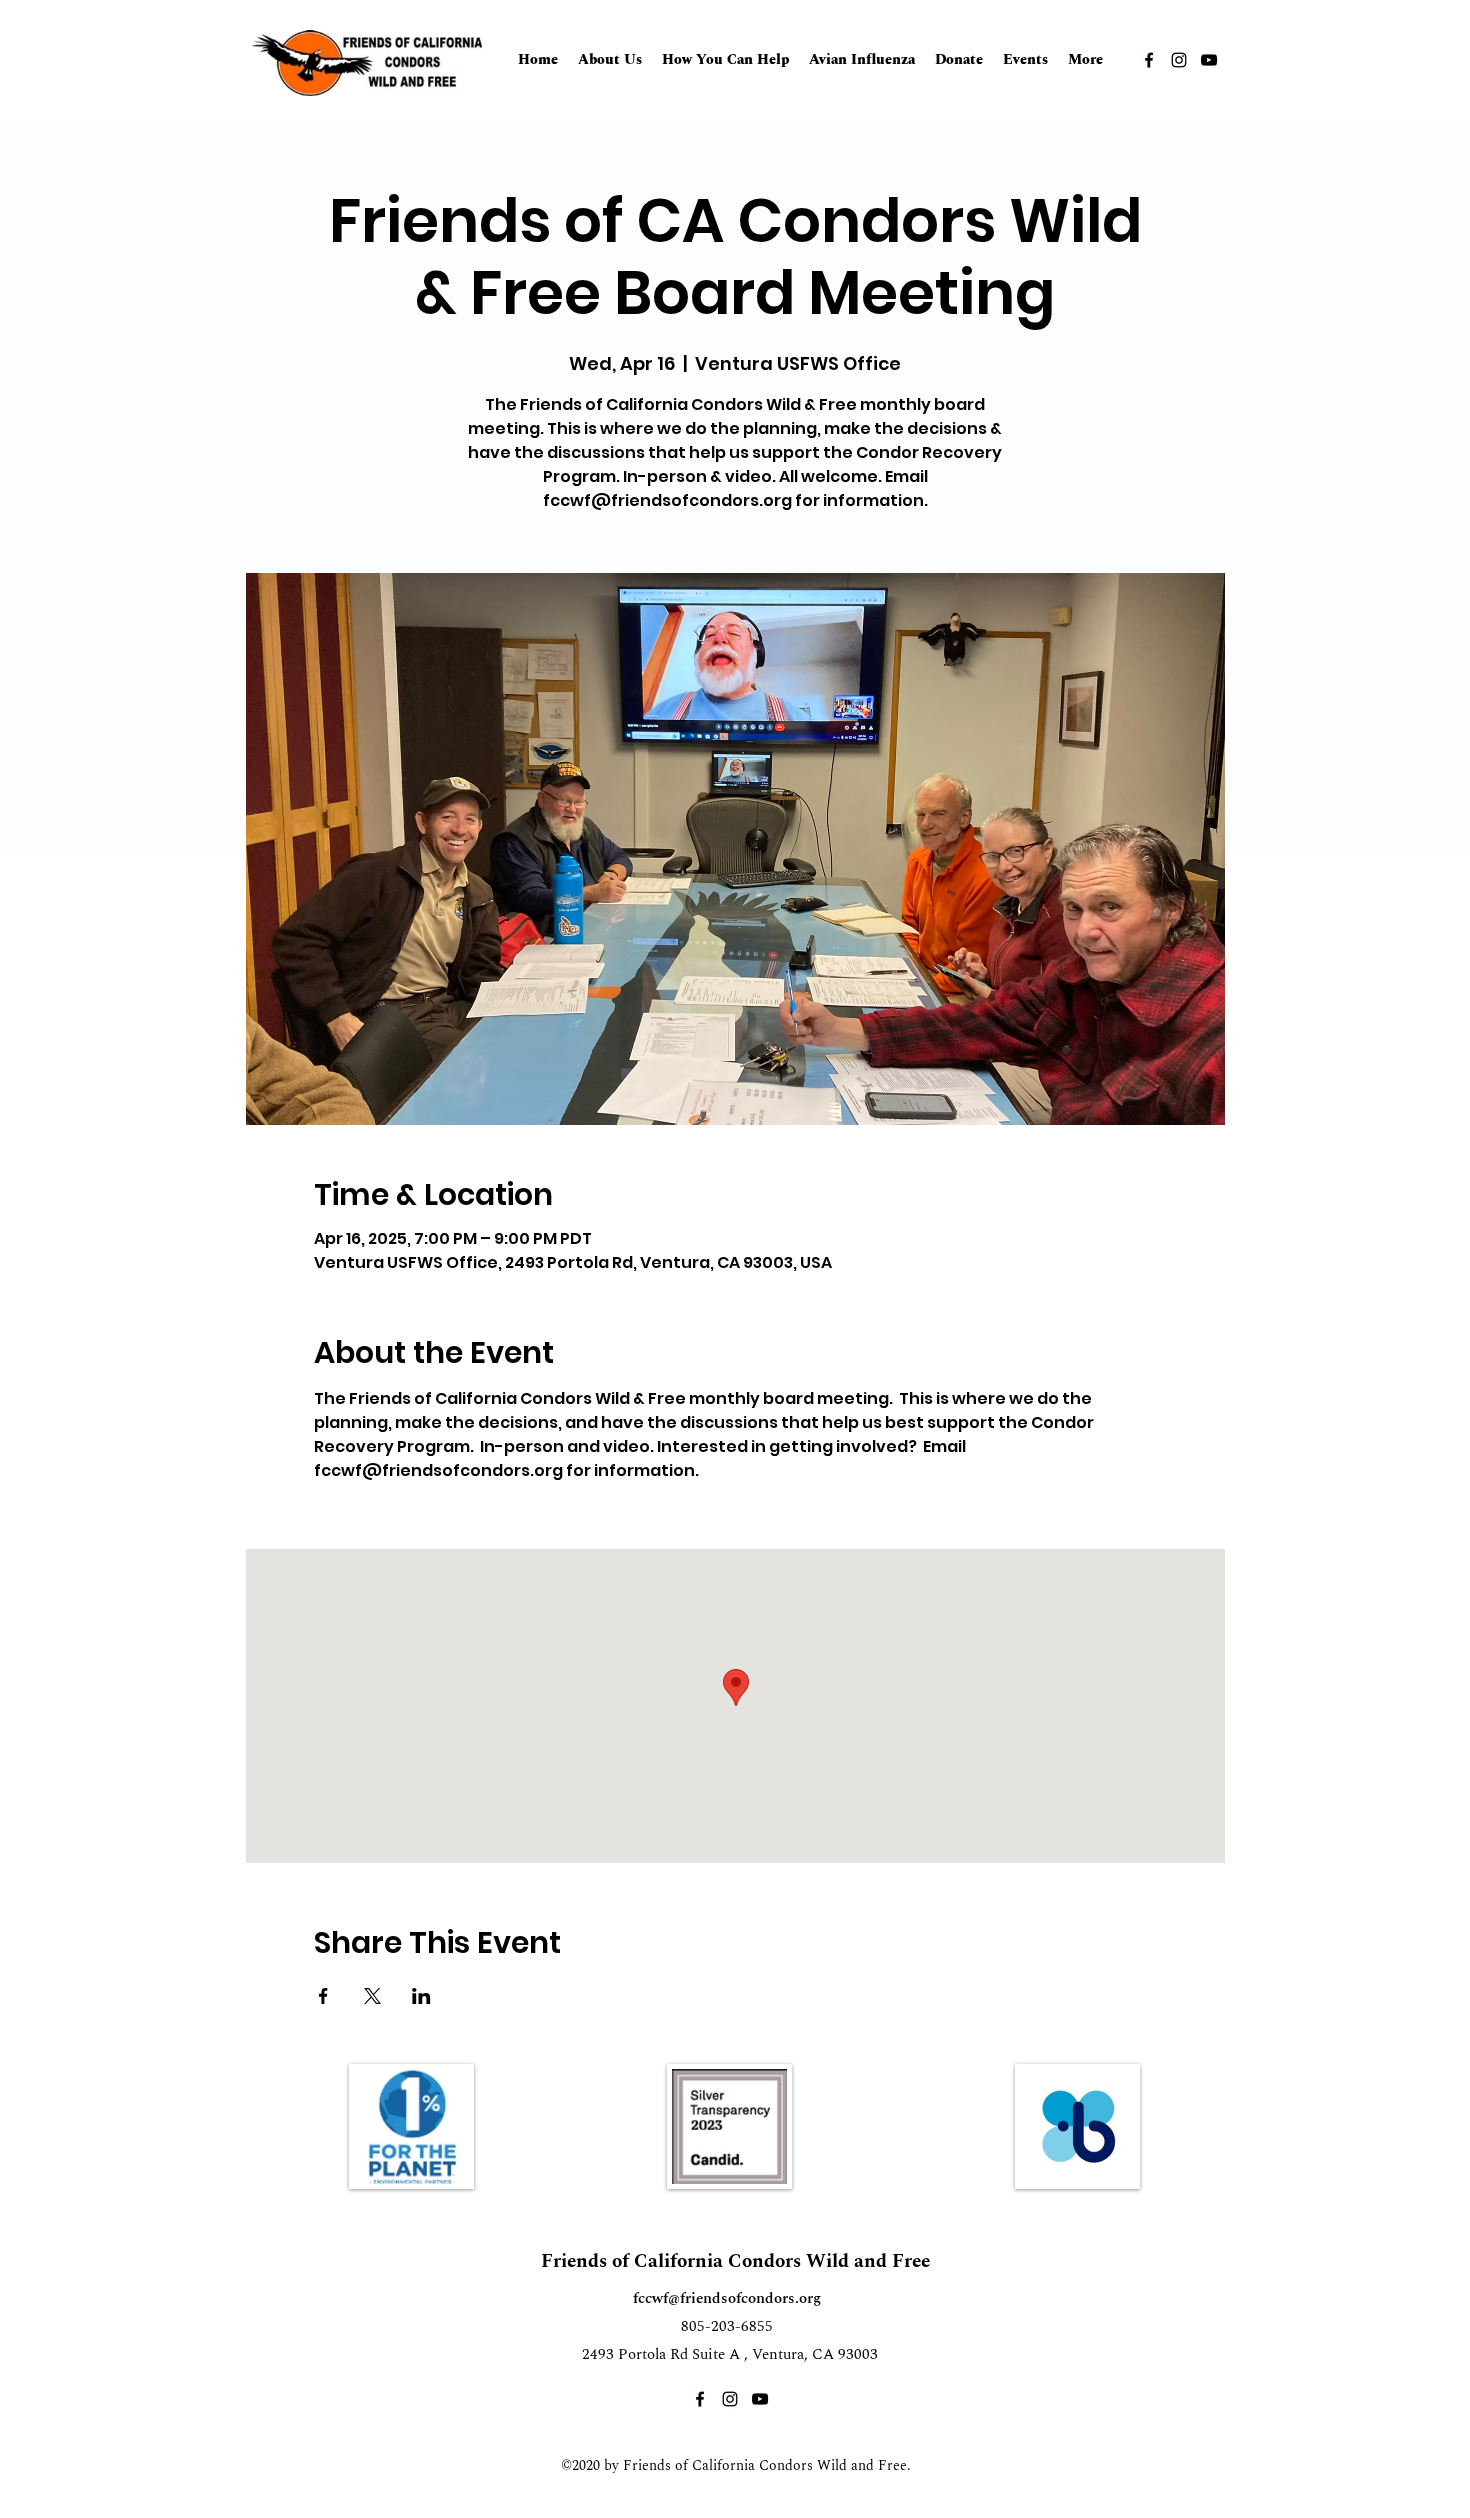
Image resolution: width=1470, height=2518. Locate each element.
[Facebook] (1149, 60)
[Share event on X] (372, 1996)
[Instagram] (1179, 60)
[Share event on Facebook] (323, 1996)
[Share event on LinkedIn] (421, 1996)
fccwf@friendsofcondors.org (727, 2298)
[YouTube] (1209, 60)
